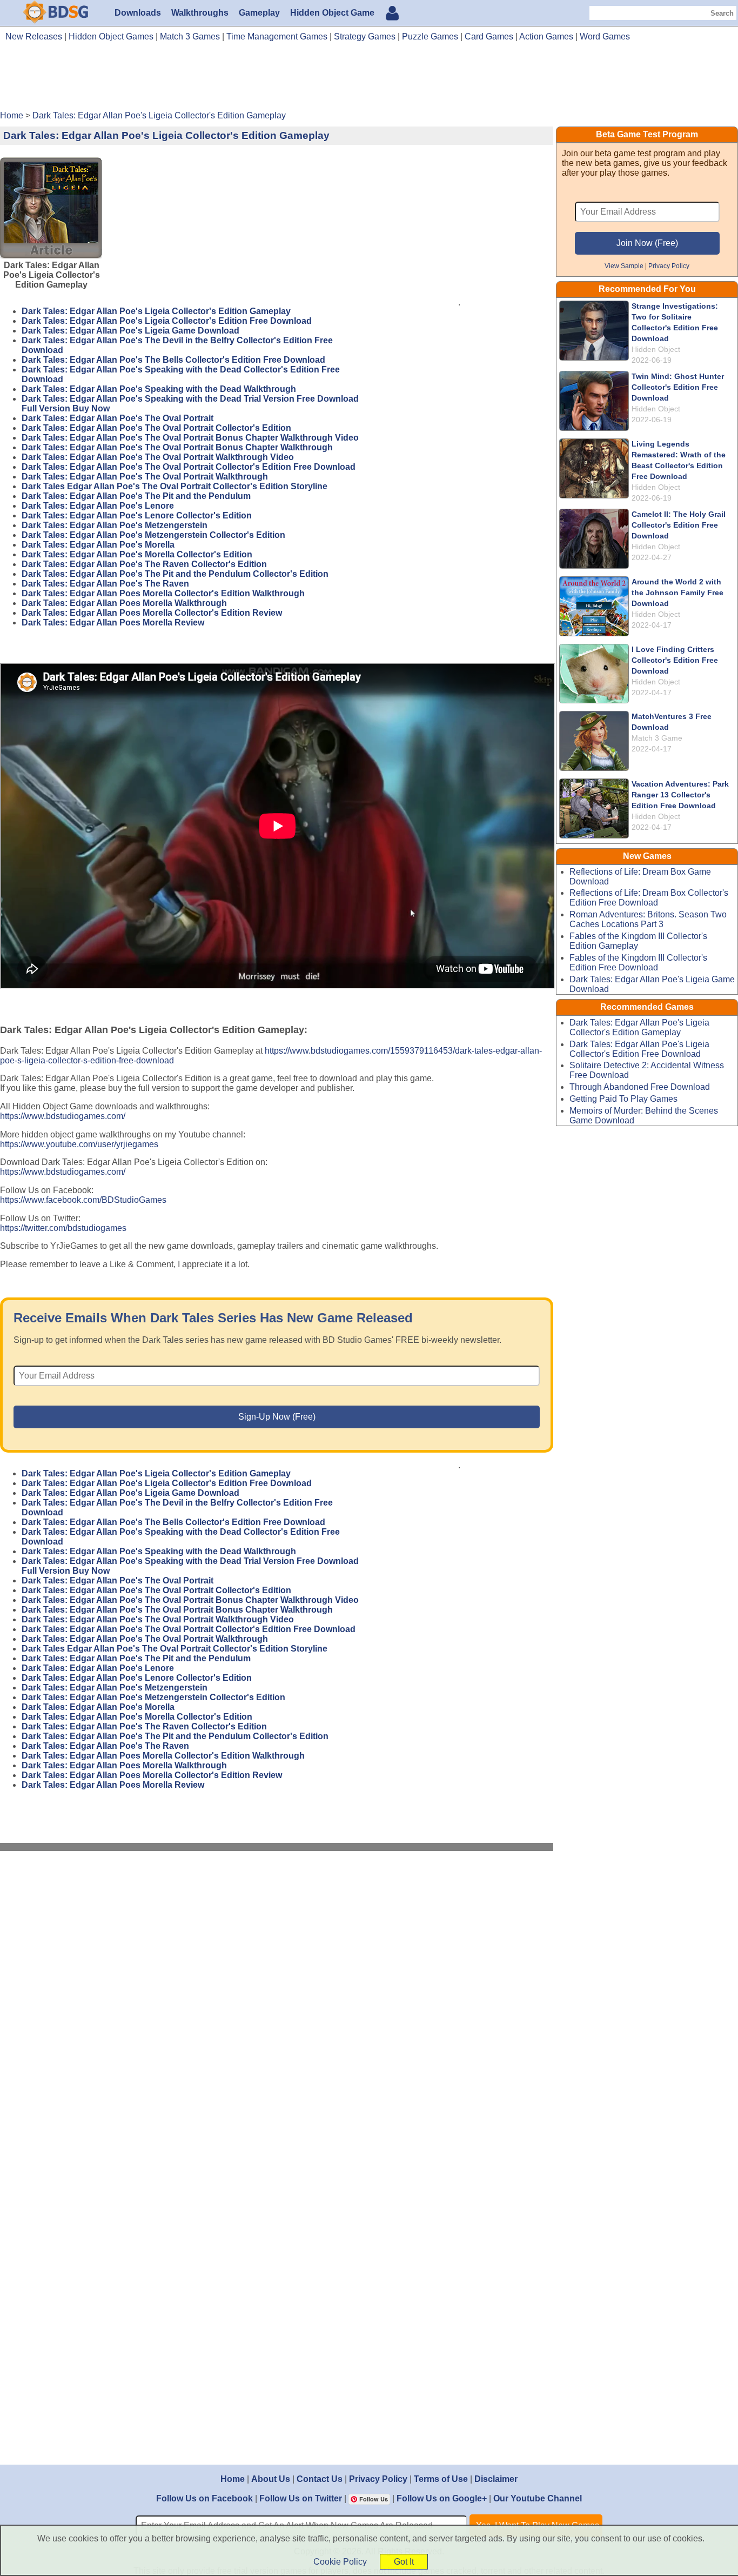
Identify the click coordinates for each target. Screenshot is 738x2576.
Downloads (138, 13)
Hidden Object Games (111, 36)
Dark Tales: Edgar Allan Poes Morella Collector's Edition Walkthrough (163, 593)
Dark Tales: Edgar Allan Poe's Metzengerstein (115, 525)
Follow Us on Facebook (204, 2498)
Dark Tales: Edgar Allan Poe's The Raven (105, 584)
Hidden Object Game (332, 13)
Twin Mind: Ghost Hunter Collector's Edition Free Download (678, 387)
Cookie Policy (340, 2562)
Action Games (546, 36)
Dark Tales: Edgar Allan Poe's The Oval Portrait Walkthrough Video (158, 457)
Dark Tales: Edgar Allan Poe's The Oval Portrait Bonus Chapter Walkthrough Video (190, 438)
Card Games (489, 36)
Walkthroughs (200, 13)
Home (233, 2479)
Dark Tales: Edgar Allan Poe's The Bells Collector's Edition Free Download (173, 360)
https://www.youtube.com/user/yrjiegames (79, 1144)
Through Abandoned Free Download (640, 1087)
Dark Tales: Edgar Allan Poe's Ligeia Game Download (130, 331)
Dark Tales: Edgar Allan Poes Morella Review (113, 623)
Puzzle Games (430, 36)
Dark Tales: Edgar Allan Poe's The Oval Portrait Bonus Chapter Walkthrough (177, 447)
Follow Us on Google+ (442, 2498)
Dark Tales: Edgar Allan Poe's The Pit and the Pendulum (136, 496)
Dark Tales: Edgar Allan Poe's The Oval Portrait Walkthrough (145, 477)
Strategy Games (365, 36)
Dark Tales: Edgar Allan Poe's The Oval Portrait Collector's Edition (156, 428)
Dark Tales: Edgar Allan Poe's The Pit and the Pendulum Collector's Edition (175, 574)
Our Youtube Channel (538, 2498)
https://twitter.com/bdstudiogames (63, 1228)
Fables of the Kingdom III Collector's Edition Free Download (638, 963)
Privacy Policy (669, 266)
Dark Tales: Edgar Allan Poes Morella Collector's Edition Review (152, 613)
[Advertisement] (369, 80)
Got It (404, 2562)
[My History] (392, 14)
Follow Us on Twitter (301, 2498)
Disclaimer (496, 2479)
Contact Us (320, 2479)
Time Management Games (277, 36)
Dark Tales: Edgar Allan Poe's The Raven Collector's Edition (144, 564)
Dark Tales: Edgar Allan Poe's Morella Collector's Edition (137, 554)
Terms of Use (441, 2479)
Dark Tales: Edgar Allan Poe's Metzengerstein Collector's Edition (153, 535)
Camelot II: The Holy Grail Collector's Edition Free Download (679, 525)
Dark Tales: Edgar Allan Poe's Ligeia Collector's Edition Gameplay (156, 311)
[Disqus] (277, 2005)
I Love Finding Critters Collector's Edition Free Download (675, 660)
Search (722, 13)
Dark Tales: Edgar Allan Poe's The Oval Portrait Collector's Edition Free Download (189, 467)
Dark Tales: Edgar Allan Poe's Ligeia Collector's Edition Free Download (167, 321)
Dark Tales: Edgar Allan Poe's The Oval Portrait (118, 418)
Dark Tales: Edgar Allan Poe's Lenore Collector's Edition (137, 515)
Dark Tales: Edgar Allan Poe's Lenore (98, 506)
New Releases (34, 36)
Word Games (605, 36)
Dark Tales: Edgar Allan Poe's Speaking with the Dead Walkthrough (159, 389)
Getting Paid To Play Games (623, 1099)
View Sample (624, 266)
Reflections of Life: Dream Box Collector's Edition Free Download (649, 898)
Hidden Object (656, 349)
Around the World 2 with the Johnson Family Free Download (677, 593)
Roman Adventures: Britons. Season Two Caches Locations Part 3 (648, 919)
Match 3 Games (190, 36)
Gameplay (259, 13)
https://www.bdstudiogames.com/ (63, 1116)
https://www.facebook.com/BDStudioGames (83, 1200)
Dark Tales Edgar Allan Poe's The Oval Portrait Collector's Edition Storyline (175, 486)
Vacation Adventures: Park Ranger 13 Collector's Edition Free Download (680, 795)
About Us (271, 2479)
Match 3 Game (657, 738)
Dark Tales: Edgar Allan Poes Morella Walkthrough (124, 603)
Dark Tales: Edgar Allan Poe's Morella (98, 545)
